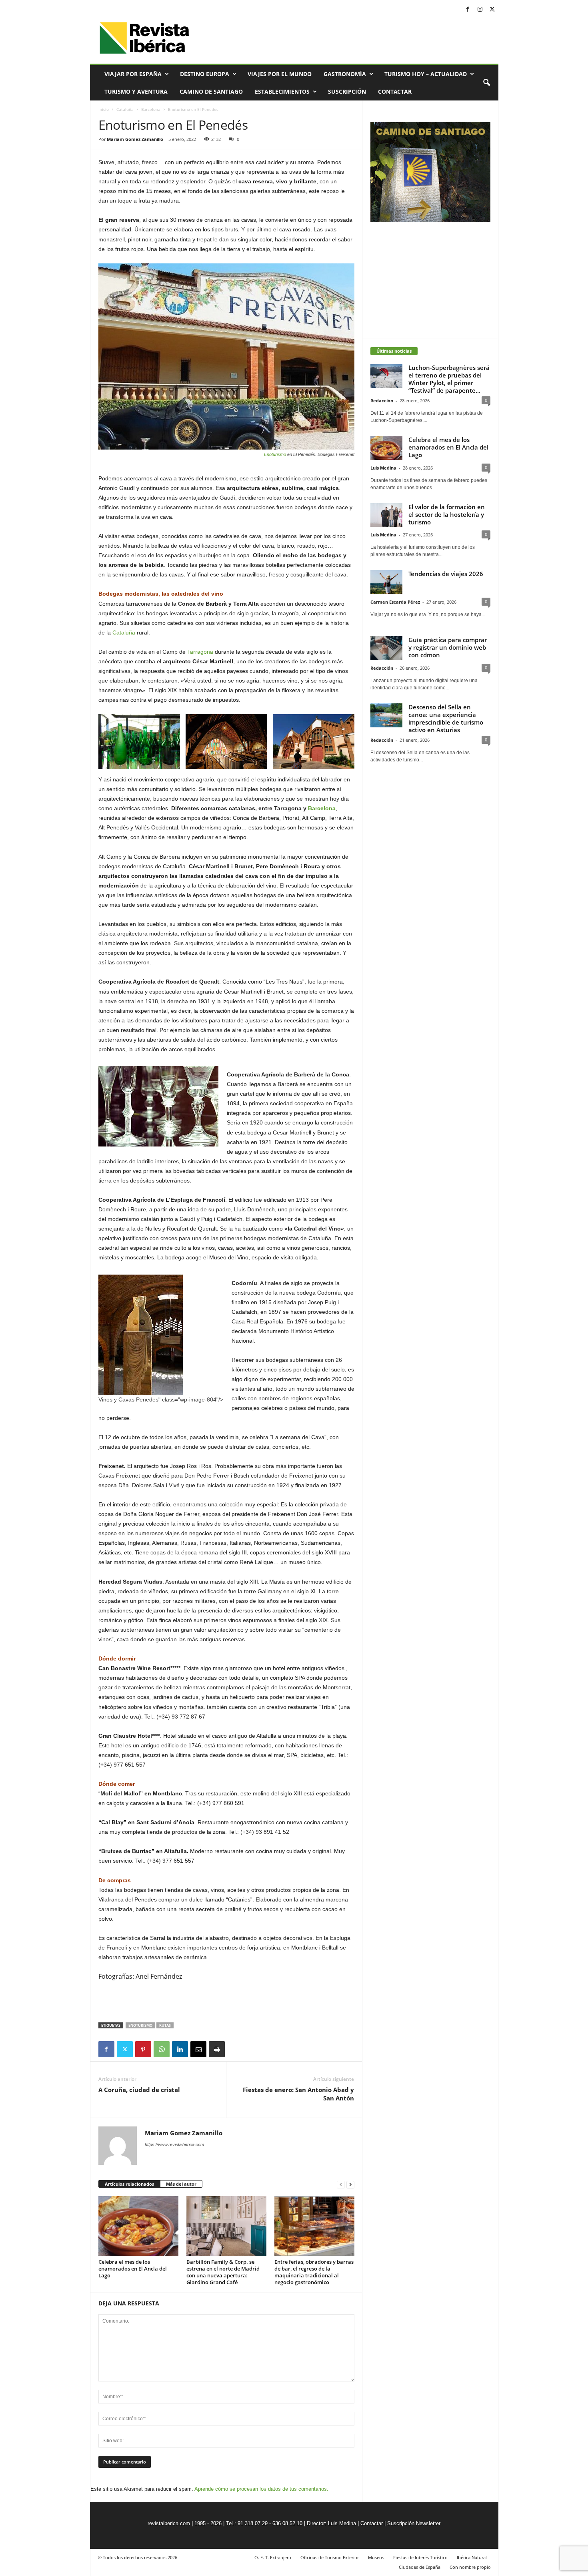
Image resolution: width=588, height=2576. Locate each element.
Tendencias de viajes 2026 (446, 574)
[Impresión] (217, 2049)
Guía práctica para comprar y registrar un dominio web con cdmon (448, 647)
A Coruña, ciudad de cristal (139, 2090)
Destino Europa (205, 74)
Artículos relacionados (129, 2184)
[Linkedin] (180, 2049)
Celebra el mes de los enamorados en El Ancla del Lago (133, 2269)
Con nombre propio (470, 2567)
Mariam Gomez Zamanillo (135, 139)
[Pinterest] (143, 2049)
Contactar (395, 91)
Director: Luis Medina (331, 2523)
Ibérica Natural (472, 2557)
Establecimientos (282, 91)
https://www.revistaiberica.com (174, 2144)
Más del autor (181, 2184)
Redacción (382, 401)
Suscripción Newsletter (414, 2523)
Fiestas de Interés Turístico (420, 2557)
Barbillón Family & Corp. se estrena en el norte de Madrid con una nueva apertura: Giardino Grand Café (223, 2272)
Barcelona (151, 109)
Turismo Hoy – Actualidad (426, 74)
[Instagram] (480, 10)
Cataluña (125, 109)
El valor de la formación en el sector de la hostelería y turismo (447, 514)
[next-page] (350, 2184)
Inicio (104, 109)
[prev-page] (341, 2184)
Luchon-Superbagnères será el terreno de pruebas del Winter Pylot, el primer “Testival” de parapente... (449, 379)
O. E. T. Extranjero (273, 2557)
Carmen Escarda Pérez (395, 602)
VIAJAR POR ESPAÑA (133, 74)
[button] (486, 83)
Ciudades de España (420, 2567)
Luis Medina (383, 468)
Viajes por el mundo (280, 74)
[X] (492, 10)
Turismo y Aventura (136, 91)
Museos (376, 2557)
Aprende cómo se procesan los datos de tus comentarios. (261, 2489)
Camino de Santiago (211, 91)
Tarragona (200, 652)
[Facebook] (468, 10)
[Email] (198, 2049)
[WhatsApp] (162, 2049)
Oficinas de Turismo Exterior (330, 2557)
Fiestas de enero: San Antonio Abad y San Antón (298, 2094)
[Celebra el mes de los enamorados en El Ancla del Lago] (138, 2226)
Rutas (165, 2025)
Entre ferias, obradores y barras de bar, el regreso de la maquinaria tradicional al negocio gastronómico (314, 2272)
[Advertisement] (226, 2002)
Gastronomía (345, 74)
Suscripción (347, 91)
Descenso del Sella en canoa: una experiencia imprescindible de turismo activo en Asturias (446, 718)
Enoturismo (275, 454)
